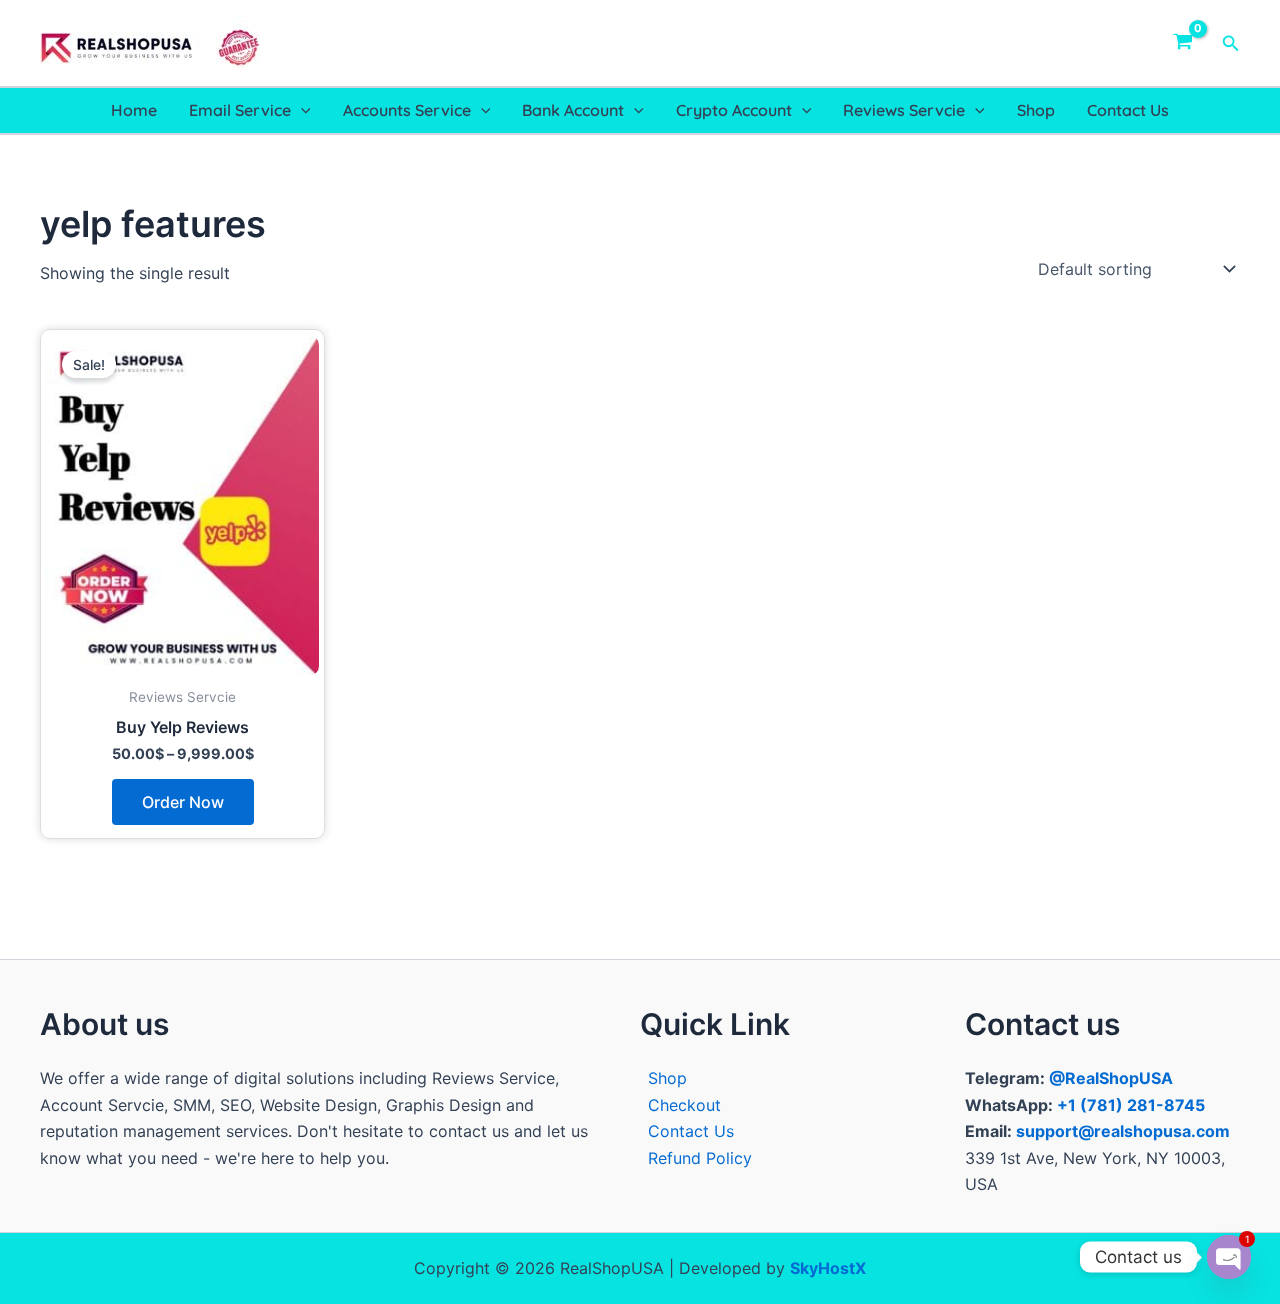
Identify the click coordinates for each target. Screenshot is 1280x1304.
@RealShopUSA (1111, 1078)
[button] (1231, 43)
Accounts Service (407, 110)
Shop (1036, 110)
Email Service (240, 110)
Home (134, 110)
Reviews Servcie (904, 110)
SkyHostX (828, 1268)
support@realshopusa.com (1123, 1131)
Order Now (183, 802)
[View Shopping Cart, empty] (1183, 43)
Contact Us (1128, 110)
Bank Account (573, 110)
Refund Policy (700, 1158)
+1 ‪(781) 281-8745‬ (1131, 1105)
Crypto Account (734, 110)
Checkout (684, 1105)
